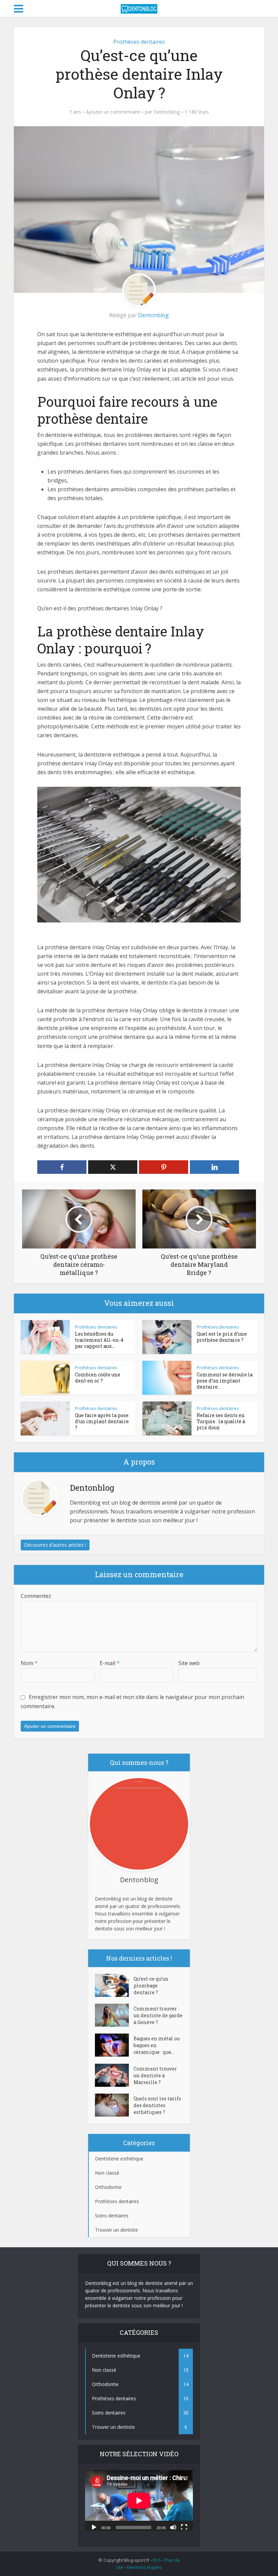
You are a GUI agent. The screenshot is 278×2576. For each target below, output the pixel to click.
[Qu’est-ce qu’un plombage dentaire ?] (114, 1985)
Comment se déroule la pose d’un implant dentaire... (225, 1381)
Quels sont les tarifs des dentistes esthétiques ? (157, 2105)
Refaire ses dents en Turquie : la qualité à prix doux (221, 1421)
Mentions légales (144, 2567)
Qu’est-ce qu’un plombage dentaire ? (151, 1986)
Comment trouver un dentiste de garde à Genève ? (158, 2015)
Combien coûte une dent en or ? (98, 1378)
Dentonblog (167, 112)
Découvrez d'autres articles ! (55, 1545)
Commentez (36, 1596)
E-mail (110, 1663)
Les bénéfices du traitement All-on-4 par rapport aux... (99, 1340)
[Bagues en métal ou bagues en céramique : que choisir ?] (114, 2045)
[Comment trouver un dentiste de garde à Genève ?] (114, 2015)
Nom (29, 1663)
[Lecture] (94, 2527)
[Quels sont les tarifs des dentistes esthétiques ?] (114, 2105)
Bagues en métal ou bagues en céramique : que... (157, 2045)
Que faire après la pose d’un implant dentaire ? (102, 1421)
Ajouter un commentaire (113, 112)
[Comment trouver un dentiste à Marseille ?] (114, 2075)
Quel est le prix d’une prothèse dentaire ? (222, 1337)
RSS (157, 2560)
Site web (189, 1663)
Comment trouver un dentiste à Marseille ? (155, 2075)
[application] (139, 2501)
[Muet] (173, 2527)
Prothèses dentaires (139, 42)
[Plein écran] (184, 2527)
